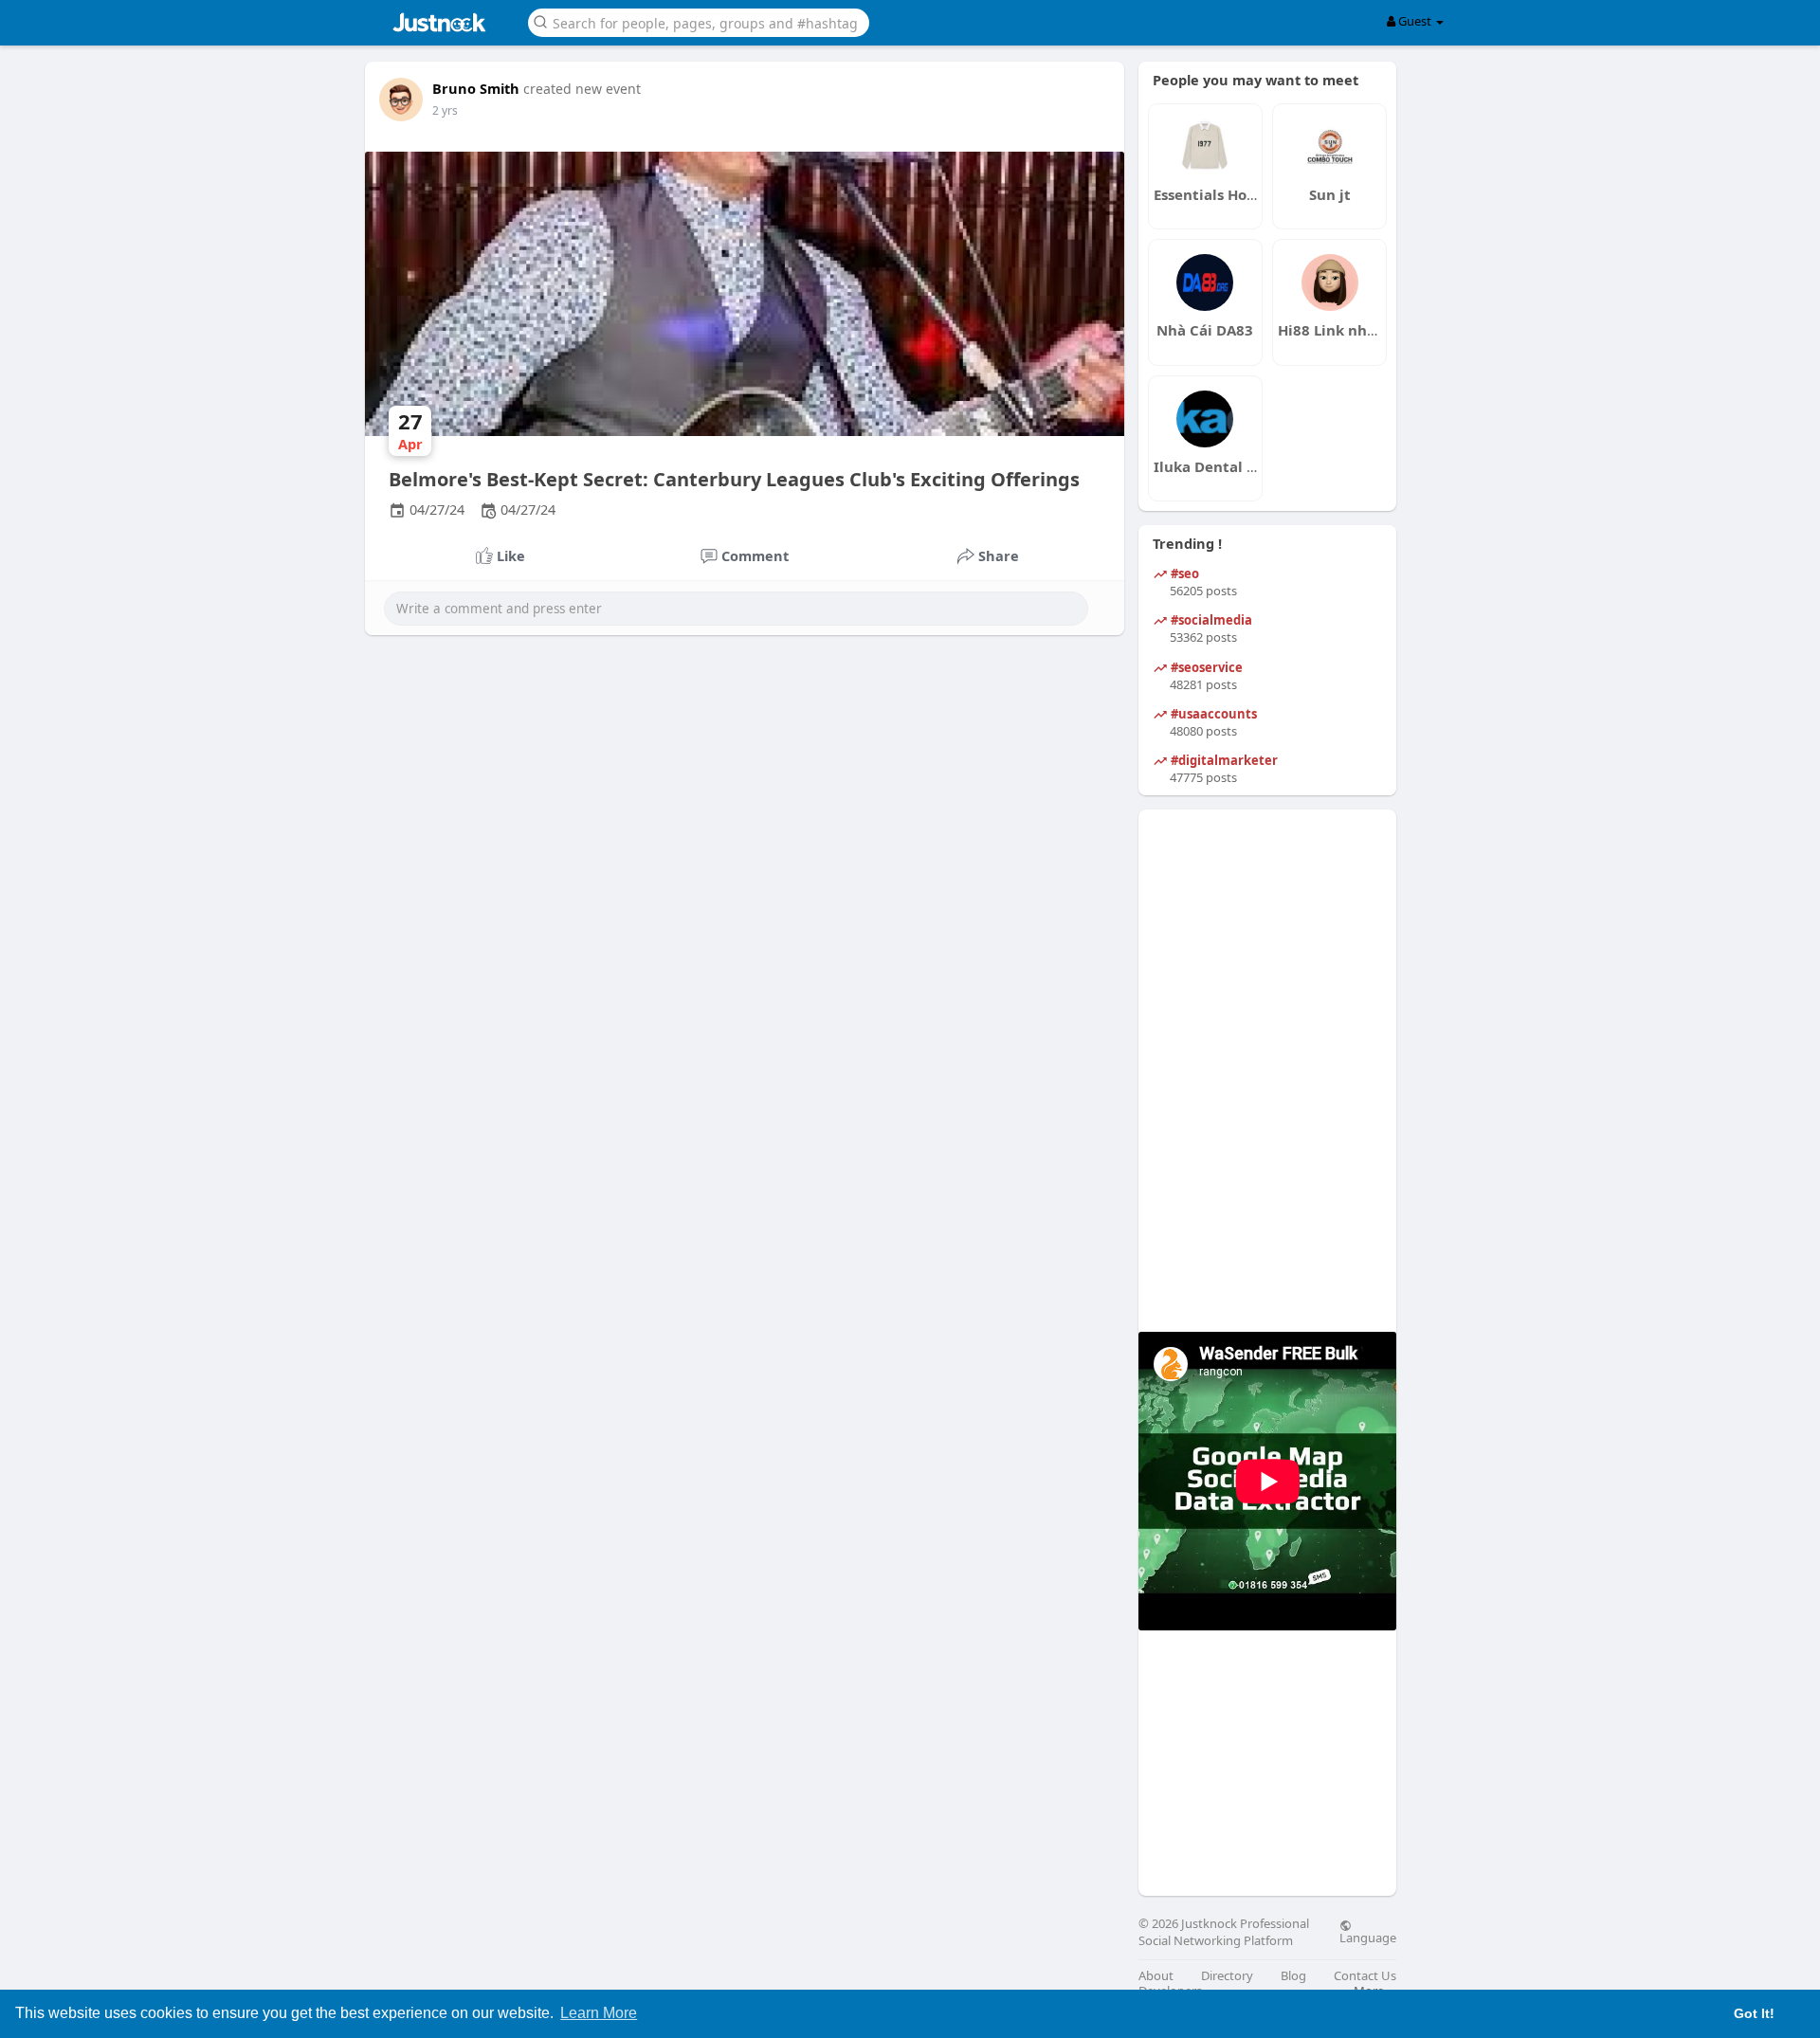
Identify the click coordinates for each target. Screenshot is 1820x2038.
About (1156, 1976)
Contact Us (1365, 1976)
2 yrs (445, 110)
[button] (699, 21)
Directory (1227, 1976)
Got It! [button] (1754, 2013)
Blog (1293, 1976)
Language (1368, 1937)
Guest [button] (1415, 21)
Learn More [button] (599, 2013)
